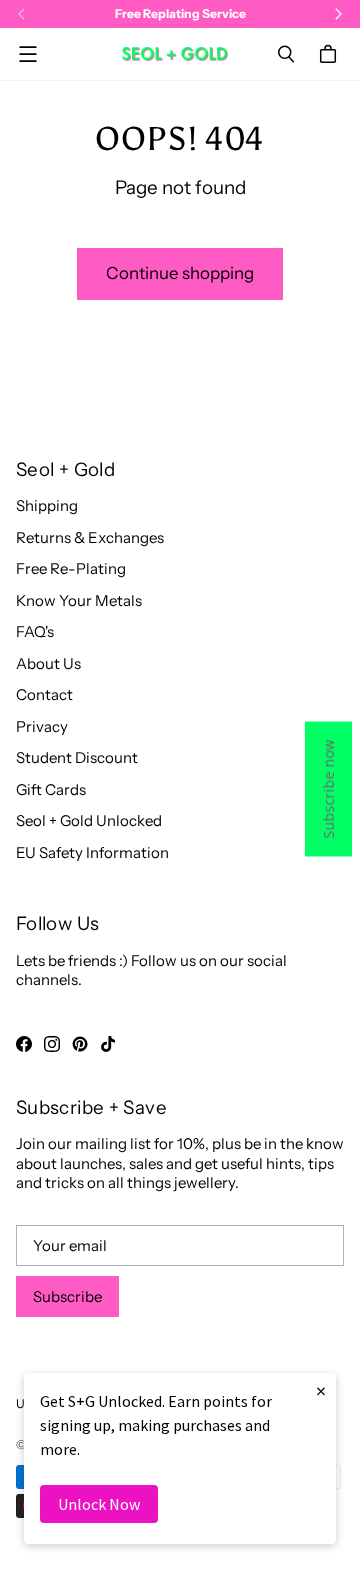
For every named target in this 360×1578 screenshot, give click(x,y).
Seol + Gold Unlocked (89, 820)
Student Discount (77, 757)
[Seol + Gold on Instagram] (52, 1044)
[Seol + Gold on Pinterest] (80, 1044)
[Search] (286, 54)
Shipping (47, 505)
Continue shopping (180, 273)
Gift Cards (51, 789)
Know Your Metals (79, 600)
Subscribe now (328, 789)
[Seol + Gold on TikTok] (108, 1044)
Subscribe (67, 1296)
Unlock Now (99, 1504)
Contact (44, 694)
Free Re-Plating (71, 568)
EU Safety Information (92, 852)
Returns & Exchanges (90, 537)
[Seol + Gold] (175, 53)
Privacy (42, 726)
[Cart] (331, 54)
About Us (48, 663)
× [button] (321, 1390)
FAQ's (35, 631)
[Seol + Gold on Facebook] (24, 1044)
